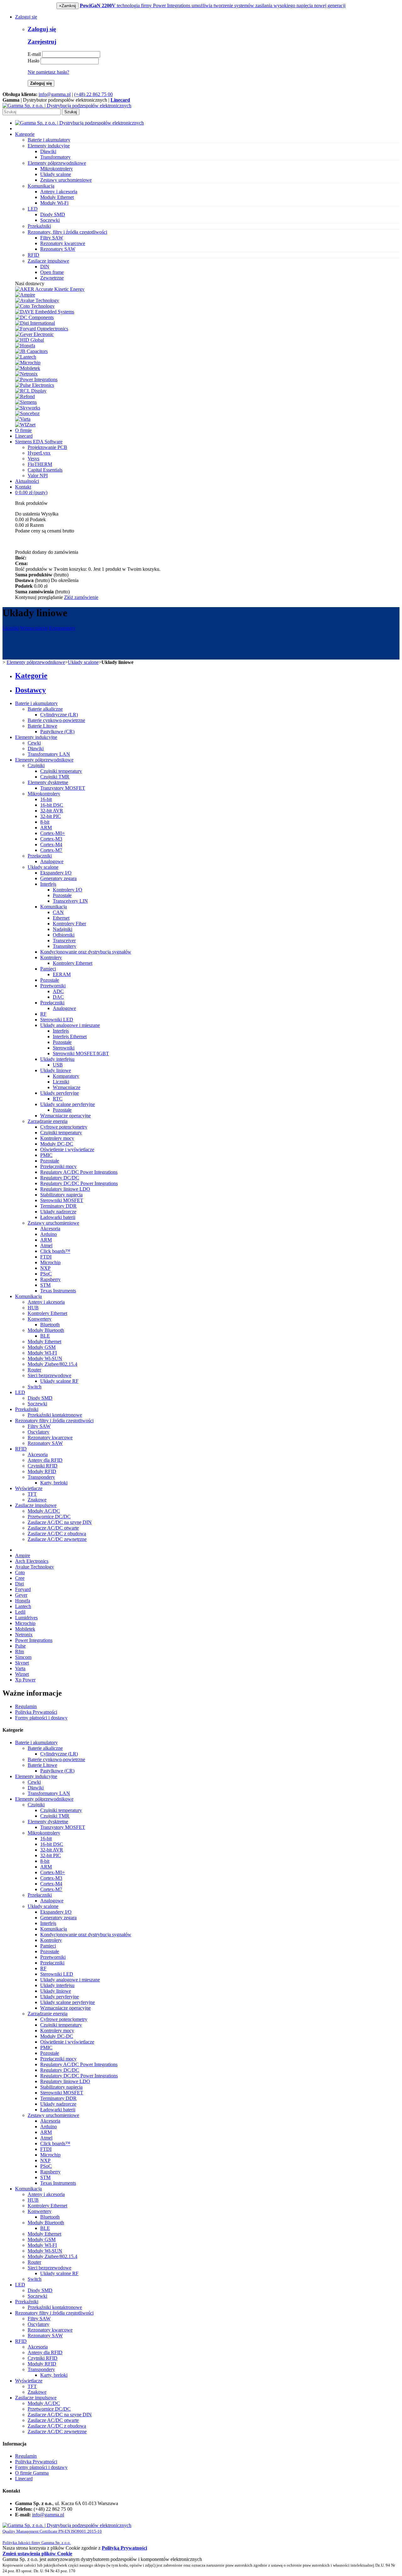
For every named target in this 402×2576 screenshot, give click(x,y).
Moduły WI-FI (42, 1353)
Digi (19, 1584)
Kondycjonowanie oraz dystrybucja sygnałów (86, 952)
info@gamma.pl (55, 94)
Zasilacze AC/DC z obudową (57, 1534)
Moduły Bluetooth (46, 1330)
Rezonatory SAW (58, 249)
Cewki (34, 743)
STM (45, 1285)
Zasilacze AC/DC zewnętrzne (57, 1539)
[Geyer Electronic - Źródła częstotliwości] (34, 334)
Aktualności (27, 481)
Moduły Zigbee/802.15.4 (52, 1364)
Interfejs (48, 884)
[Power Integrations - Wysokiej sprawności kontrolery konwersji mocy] (36, 379)
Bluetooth (50, 1325)
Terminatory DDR (58, 1206)
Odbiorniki (64, 935)
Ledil (20, 1612)
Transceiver (64, 941)
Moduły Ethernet (57, 197)
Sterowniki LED (57, 1020)
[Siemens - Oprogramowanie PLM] (26, 402)
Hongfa (23, 1601)
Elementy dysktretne (48, 782)
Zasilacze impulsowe (36, 1505)
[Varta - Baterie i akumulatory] (23, 419)
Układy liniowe (56, 1070)
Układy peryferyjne (60, 1093)
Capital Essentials (45, 470)
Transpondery (41, 1477)
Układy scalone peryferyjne (68, 1104)
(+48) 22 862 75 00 (93, 94)
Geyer (21, 1595)
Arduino (49, 1234)
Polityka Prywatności (36, 1712)
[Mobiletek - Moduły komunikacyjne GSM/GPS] (28, 368)
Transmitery (65, 946)
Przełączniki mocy (58, 1166)
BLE (45, 1336)
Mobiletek (25, 1629)
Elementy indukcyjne (36, 737)
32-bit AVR (52, 811)
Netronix (24, 1635)
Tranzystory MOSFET (63, 788)
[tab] (207, 676)
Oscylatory (38, 1432)
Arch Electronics (32, 1561)
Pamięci (48, 969)
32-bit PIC (51, 816)
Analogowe (52, 861)
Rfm (19, 1651)
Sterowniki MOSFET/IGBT (81, 1053)
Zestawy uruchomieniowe (66, 180)
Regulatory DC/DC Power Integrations (79, 1183)
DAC (58, 997)
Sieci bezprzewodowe (49, 1375)
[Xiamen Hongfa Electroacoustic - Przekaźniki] (25, 346)
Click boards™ (55, 1251)
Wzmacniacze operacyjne (65, 1116)
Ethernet (61, 918)
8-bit (45, 822)
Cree (20, 1578)
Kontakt (23, 487)
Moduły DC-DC (57, 1144)
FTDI (46, 1257)
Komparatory (62, 628)
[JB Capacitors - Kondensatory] (31, 351)
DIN (45, 267)
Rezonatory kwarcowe (63, 243)
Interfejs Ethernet (70, 1037)
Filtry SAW (52, 238)
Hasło (33, 61)
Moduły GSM (42, 1347)
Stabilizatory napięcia (61, 1195)
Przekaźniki (27, 1409)
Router (34, 1370)
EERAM (62, 974)
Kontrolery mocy (57, 1138)
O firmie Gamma (32, 2473)
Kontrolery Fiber (69, 924)
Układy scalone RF (59, 1381)
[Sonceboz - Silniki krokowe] (27, 413)
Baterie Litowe (42, 726)
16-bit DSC (52, 805)
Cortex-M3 (51, 839)
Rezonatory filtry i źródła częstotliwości (54, 1421)
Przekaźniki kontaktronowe (55, 1415)
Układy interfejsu (57, 1059)
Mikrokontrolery (57, 169)
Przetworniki (53, 986)
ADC (58, 991)
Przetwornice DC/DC (49, 1517)
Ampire (23, 1555)
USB (58, 1065)
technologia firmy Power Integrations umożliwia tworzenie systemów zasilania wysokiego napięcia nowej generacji (213, 5)
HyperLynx (39, 453)
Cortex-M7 (51, 850)
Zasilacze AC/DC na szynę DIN (60, 1522)
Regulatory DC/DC (60, 1178)
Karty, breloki (54, 1483)
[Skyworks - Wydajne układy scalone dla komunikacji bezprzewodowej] (28, 408)
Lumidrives (26, 1618)
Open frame (52, 272)
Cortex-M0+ (53, 833)
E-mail (34, 54)
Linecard (24, 436)
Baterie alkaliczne (45, 709)
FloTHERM (40, 464)
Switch (35, 1387)
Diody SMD (53, 214)
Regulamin (26, 1706)
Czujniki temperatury (61, 771)
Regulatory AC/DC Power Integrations (79, 1172)
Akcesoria (50, 1229)
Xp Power (25, 1680)
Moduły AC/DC (44, 1511)
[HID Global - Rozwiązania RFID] (30, 340)
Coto (20, 1572)
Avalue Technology (35, 1567)
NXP (45, 1268)
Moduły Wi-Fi (54, 203)
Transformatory (55, 157)
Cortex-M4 (51, 844)
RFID (21, 1449)
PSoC (46, 1274)
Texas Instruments (58, 1291)
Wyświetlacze (29, 1488)
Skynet (22, 1663)
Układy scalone (56, 174)
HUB (33, 1308)
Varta (20, 1668)
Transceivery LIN (70, 901)
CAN (58, 912)
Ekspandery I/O (56, 873)
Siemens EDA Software (39, 442)
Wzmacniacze (34, 628)
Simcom (23, 1657)
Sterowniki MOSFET (62, 1200)
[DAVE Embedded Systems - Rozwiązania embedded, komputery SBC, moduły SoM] (45, 312)
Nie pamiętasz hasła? (48, 72)
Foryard (23, 1589)
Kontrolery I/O (68, 890)
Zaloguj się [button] (26, 17)
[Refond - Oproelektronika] (25, 396)
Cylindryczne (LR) (59, 715)
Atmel (46, 1245)
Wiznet (22, 1674)
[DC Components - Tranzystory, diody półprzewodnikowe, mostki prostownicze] (34, 317)
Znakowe (37, 1500)
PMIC (46, 1155)
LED (20, 1392)
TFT (32, 1494)
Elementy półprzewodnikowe (36, 662)
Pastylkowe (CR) (57, 732)
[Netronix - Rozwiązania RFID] (26, 374)
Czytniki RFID (43, 1466)
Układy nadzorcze (58, 1212)
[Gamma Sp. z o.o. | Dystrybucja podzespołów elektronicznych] (67, 106)
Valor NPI (38, 476)
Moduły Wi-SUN (45, 1358)
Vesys (33, 459)
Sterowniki (64, 1048)
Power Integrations (34, 1640)
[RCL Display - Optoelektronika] (31, 391)
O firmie (23, 430)
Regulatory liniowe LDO (65, 1189)
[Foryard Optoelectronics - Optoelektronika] (42, 329)
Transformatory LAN (49, 754)
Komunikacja (54, 907)
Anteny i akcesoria (59, 192)
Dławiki (48, 151)
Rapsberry (50, 1279)
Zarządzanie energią (48, 1121)
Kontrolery (51, 957)
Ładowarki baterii (58, 1217)
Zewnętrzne (52, 278)
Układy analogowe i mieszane (70, 1025)
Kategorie (25, 134)
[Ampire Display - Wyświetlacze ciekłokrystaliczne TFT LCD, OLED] (25, 295)
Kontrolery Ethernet (73, 963)
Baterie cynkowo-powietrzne (56, 720)
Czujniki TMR (55, 777)
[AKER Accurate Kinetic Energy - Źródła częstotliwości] (50, 289)
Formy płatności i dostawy (41, 1718)
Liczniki (11, 628)
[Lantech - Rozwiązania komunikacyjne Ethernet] (26, 357)
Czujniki (36, 765)
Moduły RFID (42, 1471)
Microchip (50, 1262)
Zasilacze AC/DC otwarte (53, 1528)
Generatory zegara (58, 878)
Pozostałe (62, 895)
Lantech (23, 1606)
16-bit (46, 799)
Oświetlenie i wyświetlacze (67, 1149)
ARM (46, 828)
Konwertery (40, 1319)
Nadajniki (62, 929)
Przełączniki (40, 856)
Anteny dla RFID (45, 1460)
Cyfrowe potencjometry (64, 1127)
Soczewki (50, 220)
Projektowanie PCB (47, 447)
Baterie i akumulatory (36, 703)
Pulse (20, 1646)
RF (43, 1014)
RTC (58, 1099)
